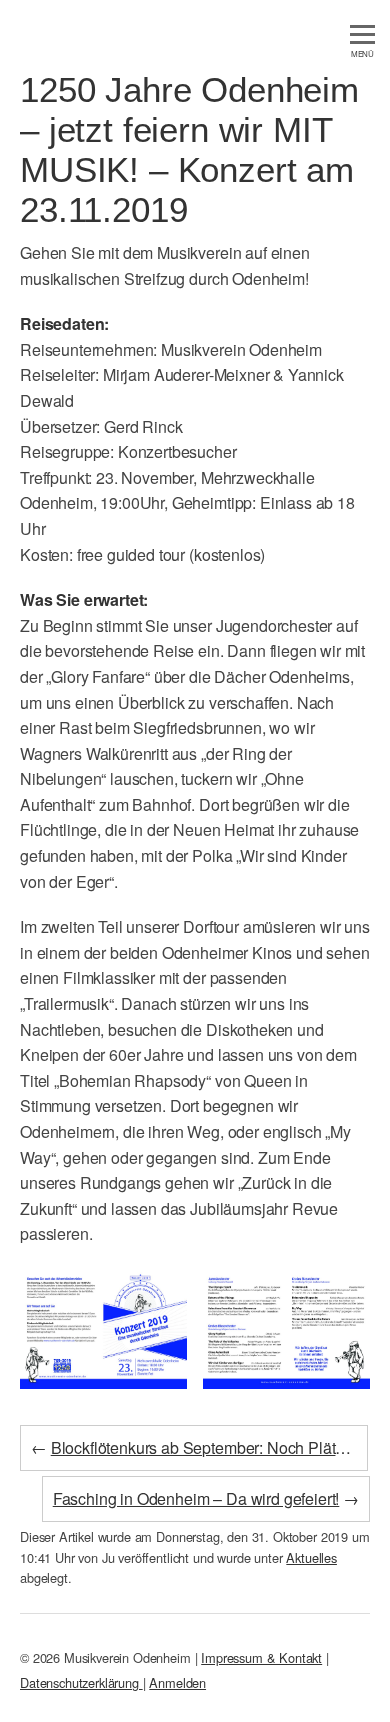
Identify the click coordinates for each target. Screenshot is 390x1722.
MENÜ (362, 53)
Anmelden (177, 1682)
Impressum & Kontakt (261, 1657)
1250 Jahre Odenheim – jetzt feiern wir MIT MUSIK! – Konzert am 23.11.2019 (189, 149)
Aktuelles (311, 1557)
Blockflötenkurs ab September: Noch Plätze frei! (216, 1447)
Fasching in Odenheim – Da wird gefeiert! (196, 1498)
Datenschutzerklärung (81, 1682)
